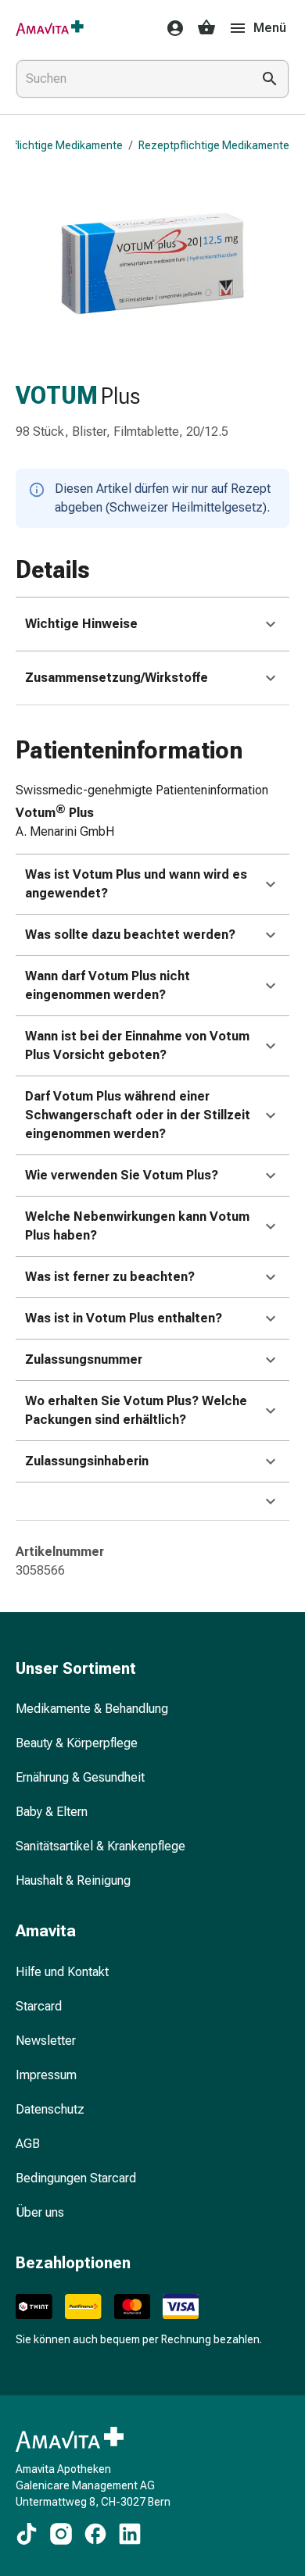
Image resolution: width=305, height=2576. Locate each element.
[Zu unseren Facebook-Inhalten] (95, 2534)
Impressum (46, 2075)
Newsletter (46, 2041)
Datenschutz (50, 2109)
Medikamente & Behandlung (92, 1709)
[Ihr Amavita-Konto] (170, 28)
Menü (270, 28)
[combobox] (131, 79)
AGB (28, 2144)
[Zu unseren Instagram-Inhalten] (61, 2534)
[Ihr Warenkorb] (206, 28)
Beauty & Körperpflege (77, 1743)
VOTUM (57, 396)
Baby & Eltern (52, 1812)
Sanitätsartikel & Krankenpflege (100, 1846)
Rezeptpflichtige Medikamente (214, 145)
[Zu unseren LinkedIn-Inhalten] (130, 2534)
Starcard (39, 2006)
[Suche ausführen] (270, 79)
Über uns (40, 2212)
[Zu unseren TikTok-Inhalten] (27, 2534)
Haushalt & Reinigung (73, 1880)
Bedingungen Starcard (76, 2178)
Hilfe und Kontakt (62, 1972)
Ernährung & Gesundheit (80, 1777)
